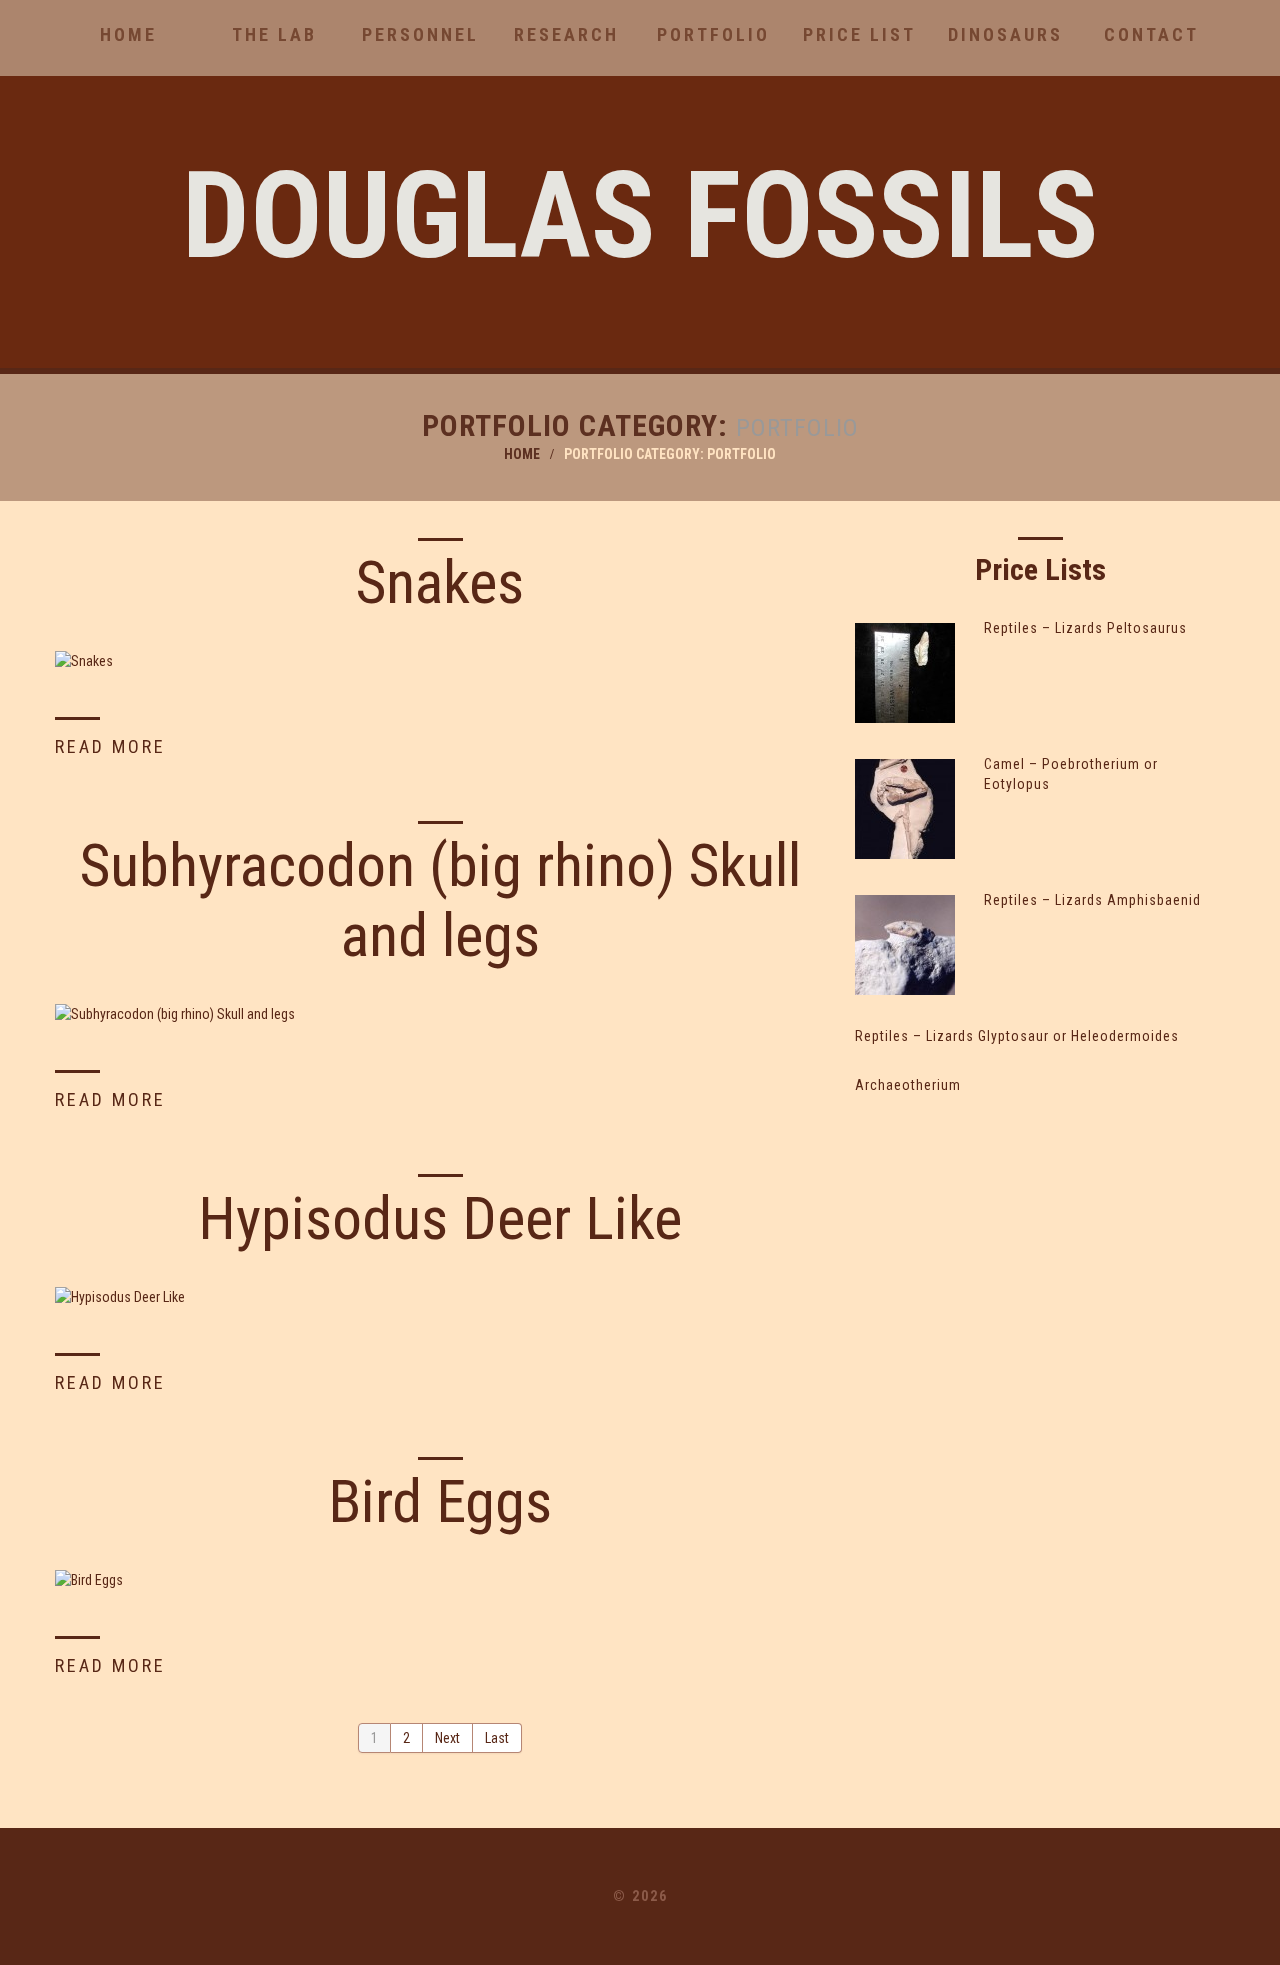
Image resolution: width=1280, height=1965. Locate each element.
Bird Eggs (440, 1501)
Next (447, 1738)
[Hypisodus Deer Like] (440, 1296)
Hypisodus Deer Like (440, 1218)
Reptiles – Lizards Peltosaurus (1085, 628)
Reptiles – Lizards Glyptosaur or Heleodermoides (1017, 1036)
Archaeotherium (908, 1085)
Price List (859, 34)
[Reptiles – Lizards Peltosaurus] (905, 673)
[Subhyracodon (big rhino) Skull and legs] (440, 1013)
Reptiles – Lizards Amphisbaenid (1092, 900)
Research (566, 34)
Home (128, 34)
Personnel (420, 34)
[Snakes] (440, 660)
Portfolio (713, 34)
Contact (1151, 34)
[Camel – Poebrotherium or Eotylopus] (905, 809)
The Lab (274, 34)
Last (497, 1738)
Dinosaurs (1005, 34)
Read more (110, 746)
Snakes (440, 582)
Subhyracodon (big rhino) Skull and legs (440, 900)
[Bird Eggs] (440, 1579)
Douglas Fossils (640, 216)
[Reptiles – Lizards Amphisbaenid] (905, 945)
